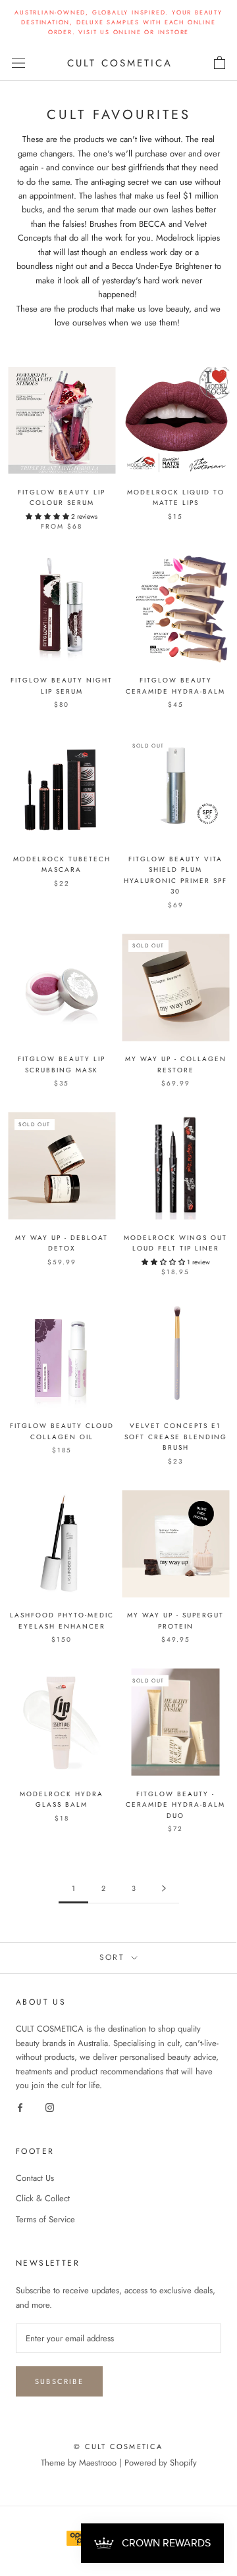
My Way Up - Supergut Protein (175, 1621)
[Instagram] (50, 2107)
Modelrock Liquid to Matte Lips (176, 498)
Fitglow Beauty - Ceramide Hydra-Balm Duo (175, 1805)
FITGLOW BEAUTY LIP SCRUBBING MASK (62, 1064)
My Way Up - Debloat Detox (62, 1243)
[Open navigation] (18, 63)
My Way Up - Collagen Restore (176, 1064)
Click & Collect (43, 2198)
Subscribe (59, 2381)
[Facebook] (20, 2107)
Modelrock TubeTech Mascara (62, 865)
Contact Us (35, 2178)
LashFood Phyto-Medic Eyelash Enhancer (62, 1621)
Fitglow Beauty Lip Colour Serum (62, 498)
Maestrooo (98, 2463)
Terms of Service (45, 2219)
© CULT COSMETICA (118, 2446)
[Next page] (164, 1889)
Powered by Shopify (161, 2463)
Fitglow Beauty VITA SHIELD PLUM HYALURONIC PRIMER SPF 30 (175, 875)
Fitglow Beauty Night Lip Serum (62, 686)
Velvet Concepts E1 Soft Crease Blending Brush (176, 1437)
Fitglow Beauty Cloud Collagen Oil (62, 1431)
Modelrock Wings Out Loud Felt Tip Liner (175, 1243)
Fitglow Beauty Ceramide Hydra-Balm (175, 686)
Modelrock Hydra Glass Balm (62, 1800)
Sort (114, 1957)
